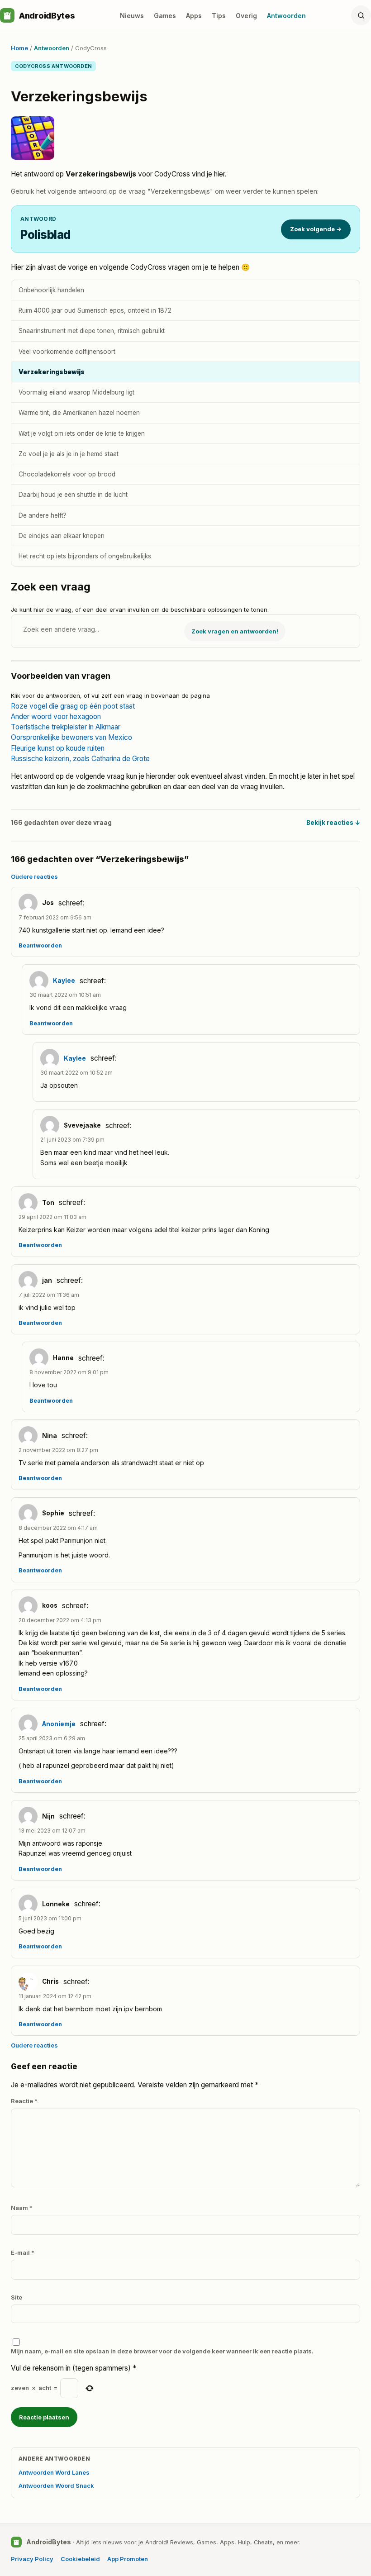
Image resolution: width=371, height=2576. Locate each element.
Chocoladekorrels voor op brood (67, 474)
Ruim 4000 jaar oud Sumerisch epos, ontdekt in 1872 (95, 310)
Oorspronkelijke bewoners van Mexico (71, 737)
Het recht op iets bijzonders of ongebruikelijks (85, 556)
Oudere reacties (34, 876)
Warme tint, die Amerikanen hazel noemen (79, 413)
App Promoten (128, 2559)
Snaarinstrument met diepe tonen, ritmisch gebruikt (92, 331)
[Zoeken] (361, 15)
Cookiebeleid (80, 2559)
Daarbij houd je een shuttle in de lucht (73, 495)
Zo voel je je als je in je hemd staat (69, 454)
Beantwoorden (40, 945)
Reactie (24, 2101)
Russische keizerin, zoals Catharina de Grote (80, 759)
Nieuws (132, 16)
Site (17, 2297)
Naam (22, 2208)
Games (165, 16)
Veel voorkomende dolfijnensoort (67, 352)
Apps (194, 16)
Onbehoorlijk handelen (51, 290)
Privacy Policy (32, 2559)
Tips (219, 16)
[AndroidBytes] (7, 15)
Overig (246, 16)
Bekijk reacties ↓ (333, 823)
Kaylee (64, 981)
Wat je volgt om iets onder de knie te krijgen (82, 433)
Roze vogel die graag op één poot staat (73, 706)
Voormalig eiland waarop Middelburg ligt (76, 392)
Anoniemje (59, 1724)
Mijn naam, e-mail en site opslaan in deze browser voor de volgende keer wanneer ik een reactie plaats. (162, 2351)
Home (19, 48)
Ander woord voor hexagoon (56, 717)
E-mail (23, 2252)
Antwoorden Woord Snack (56, 2486)
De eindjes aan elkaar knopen (62, 536)
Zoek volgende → (316, 229)
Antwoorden (286, 16)
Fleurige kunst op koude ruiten (58, 748)
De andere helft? (43, 515)
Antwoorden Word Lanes (54, 2472)
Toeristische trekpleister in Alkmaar (66, 727)
